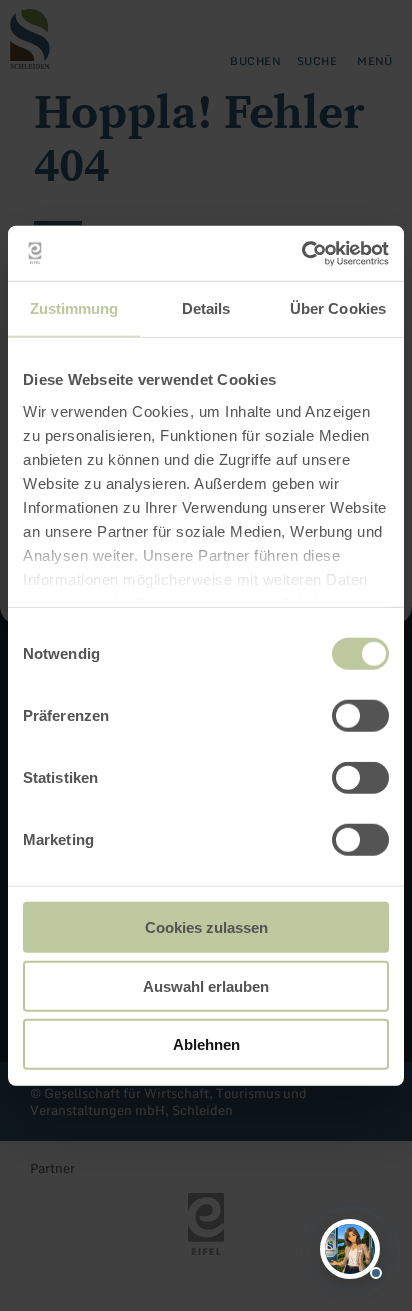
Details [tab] (206, 308)
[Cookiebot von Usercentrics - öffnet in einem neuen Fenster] (301, 253)
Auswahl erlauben (206, 985)
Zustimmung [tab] (74, 308)
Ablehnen (206, 1044)
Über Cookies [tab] (338, 308)
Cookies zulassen (206, 927)
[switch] (360, 716)
